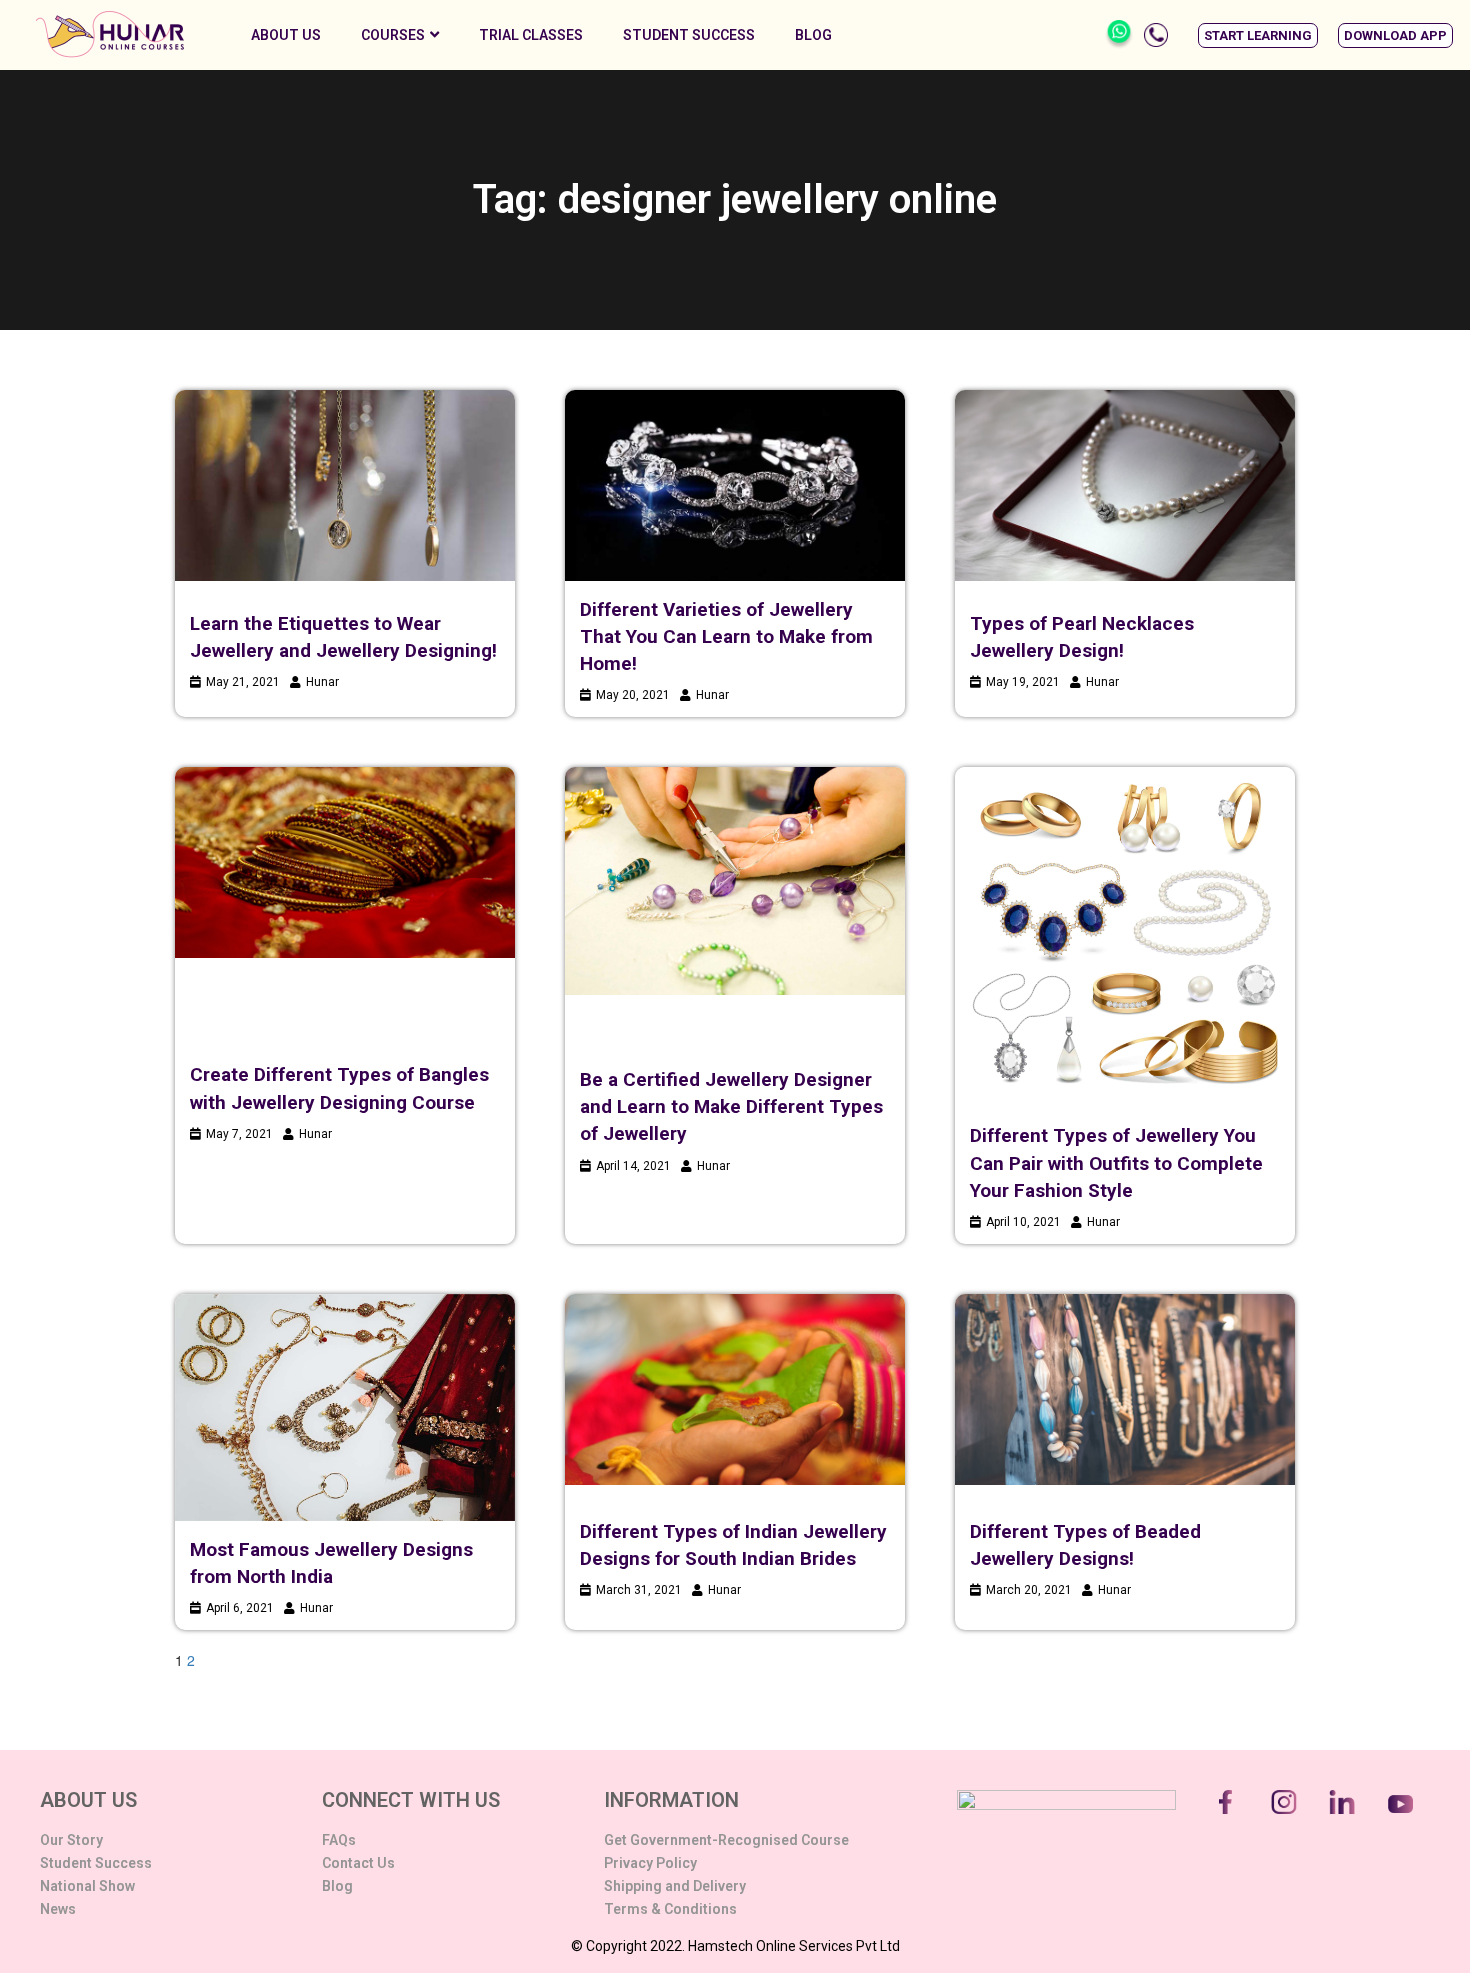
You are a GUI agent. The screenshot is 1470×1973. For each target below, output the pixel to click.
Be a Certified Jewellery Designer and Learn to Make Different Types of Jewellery (731, 1106)
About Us (286, 35)
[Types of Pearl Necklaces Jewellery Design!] (1125, 485)
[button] (1258, 35)
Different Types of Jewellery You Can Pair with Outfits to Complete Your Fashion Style (1116, 1162)
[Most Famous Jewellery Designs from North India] (345, 1407)
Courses (393, 35)
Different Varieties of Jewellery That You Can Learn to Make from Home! (726, 636)
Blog (813, 35)
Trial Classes (531, 35)
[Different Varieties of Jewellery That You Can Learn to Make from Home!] (735, 485)
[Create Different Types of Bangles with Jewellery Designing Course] (345, 862)
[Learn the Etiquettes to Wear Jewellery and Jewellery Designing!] (345, 485)
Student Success (689, 35)
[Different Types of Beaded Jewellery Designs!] (1125, 1389)
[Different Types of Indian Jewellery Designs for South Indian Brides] (735, 1389)
